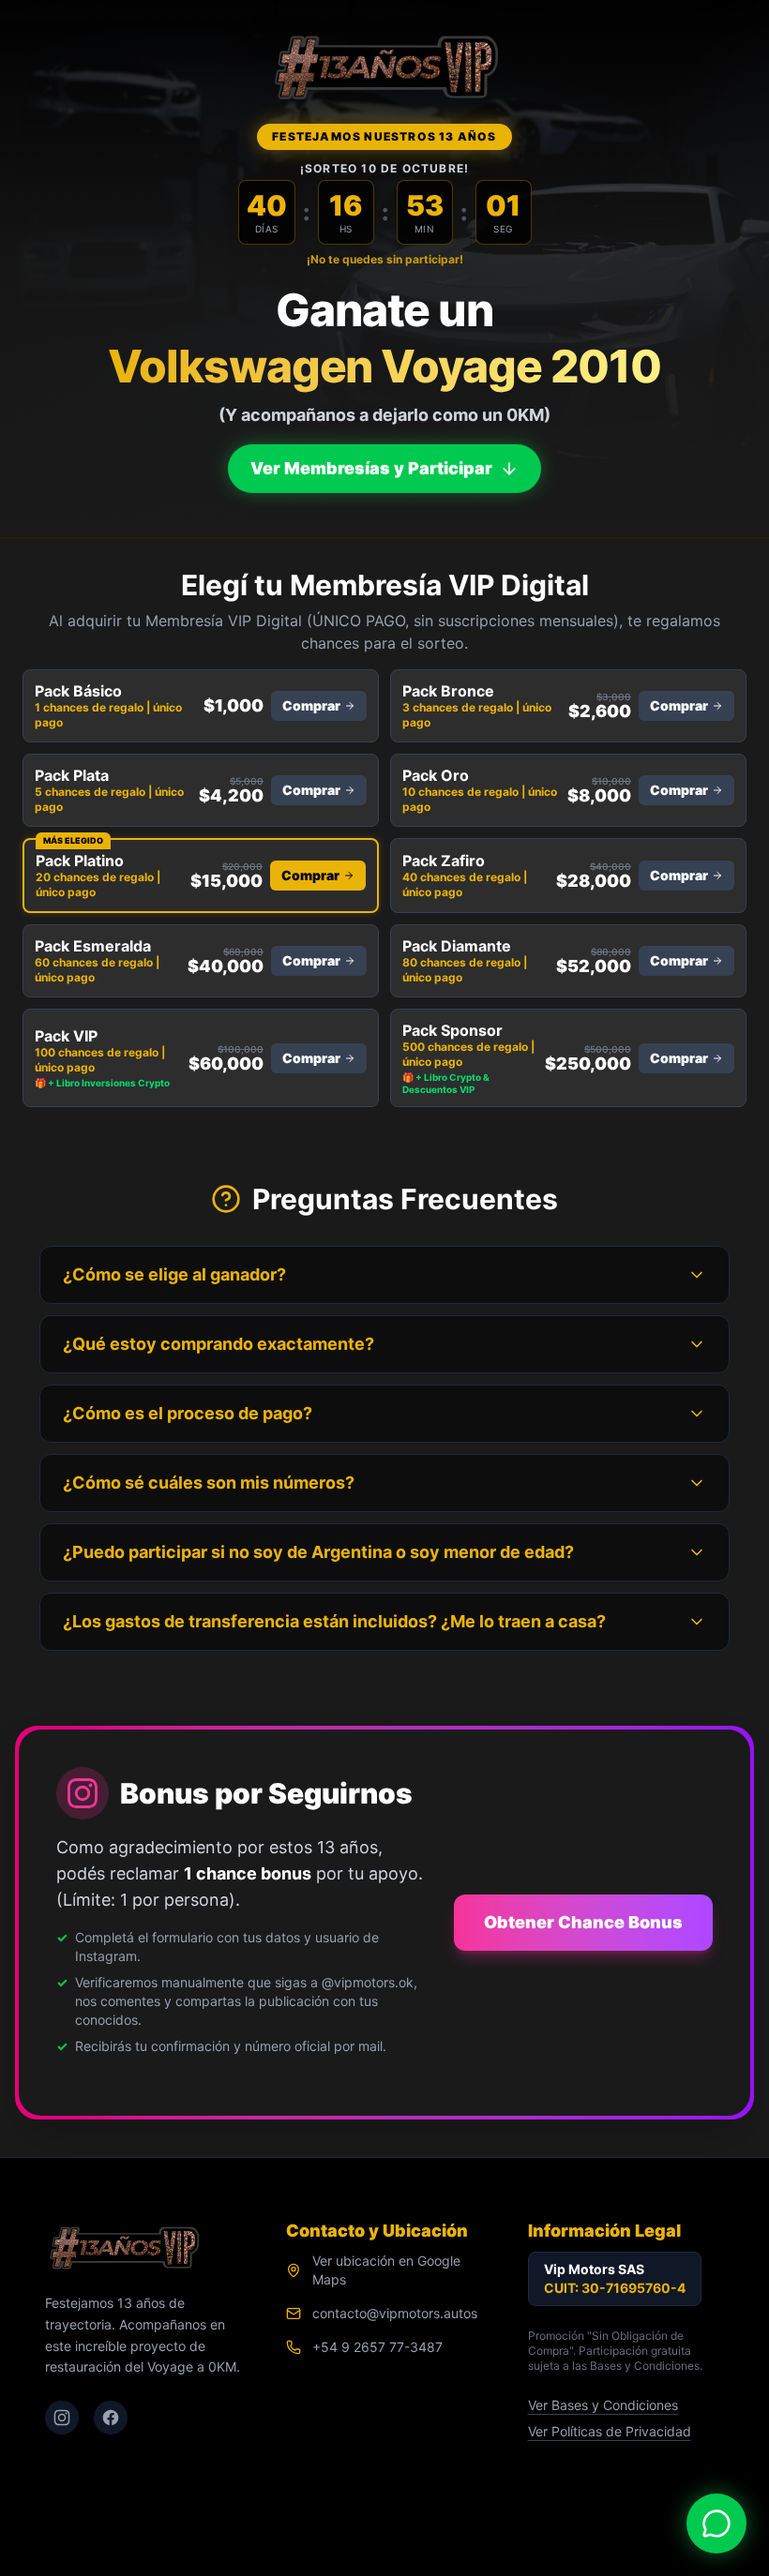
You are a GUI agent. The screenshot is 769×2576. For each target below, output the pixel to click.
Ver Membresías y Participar (371, 464)
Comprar (311, 705)
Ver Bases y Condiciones (603, 2405)
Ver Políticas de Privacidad (610, 2431)
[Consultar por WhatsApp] (716, 2524)
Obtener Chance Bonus (583, 1922)
